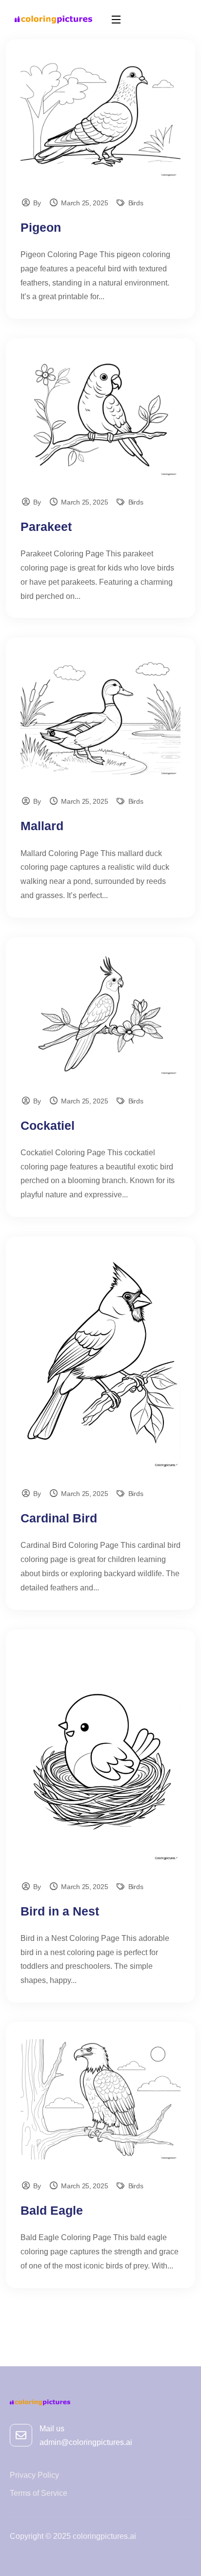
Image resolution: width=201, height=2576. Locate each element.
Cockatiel (48, 1125)
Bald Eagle (52, 2210)
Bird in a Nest (60, 1911)
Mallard (42, 826)
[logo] (53, 19)
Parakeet (46, 527)
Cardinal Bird (59, 1518)
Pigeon (41, 227)
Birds (136, 203)
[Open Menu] (117, 19)
